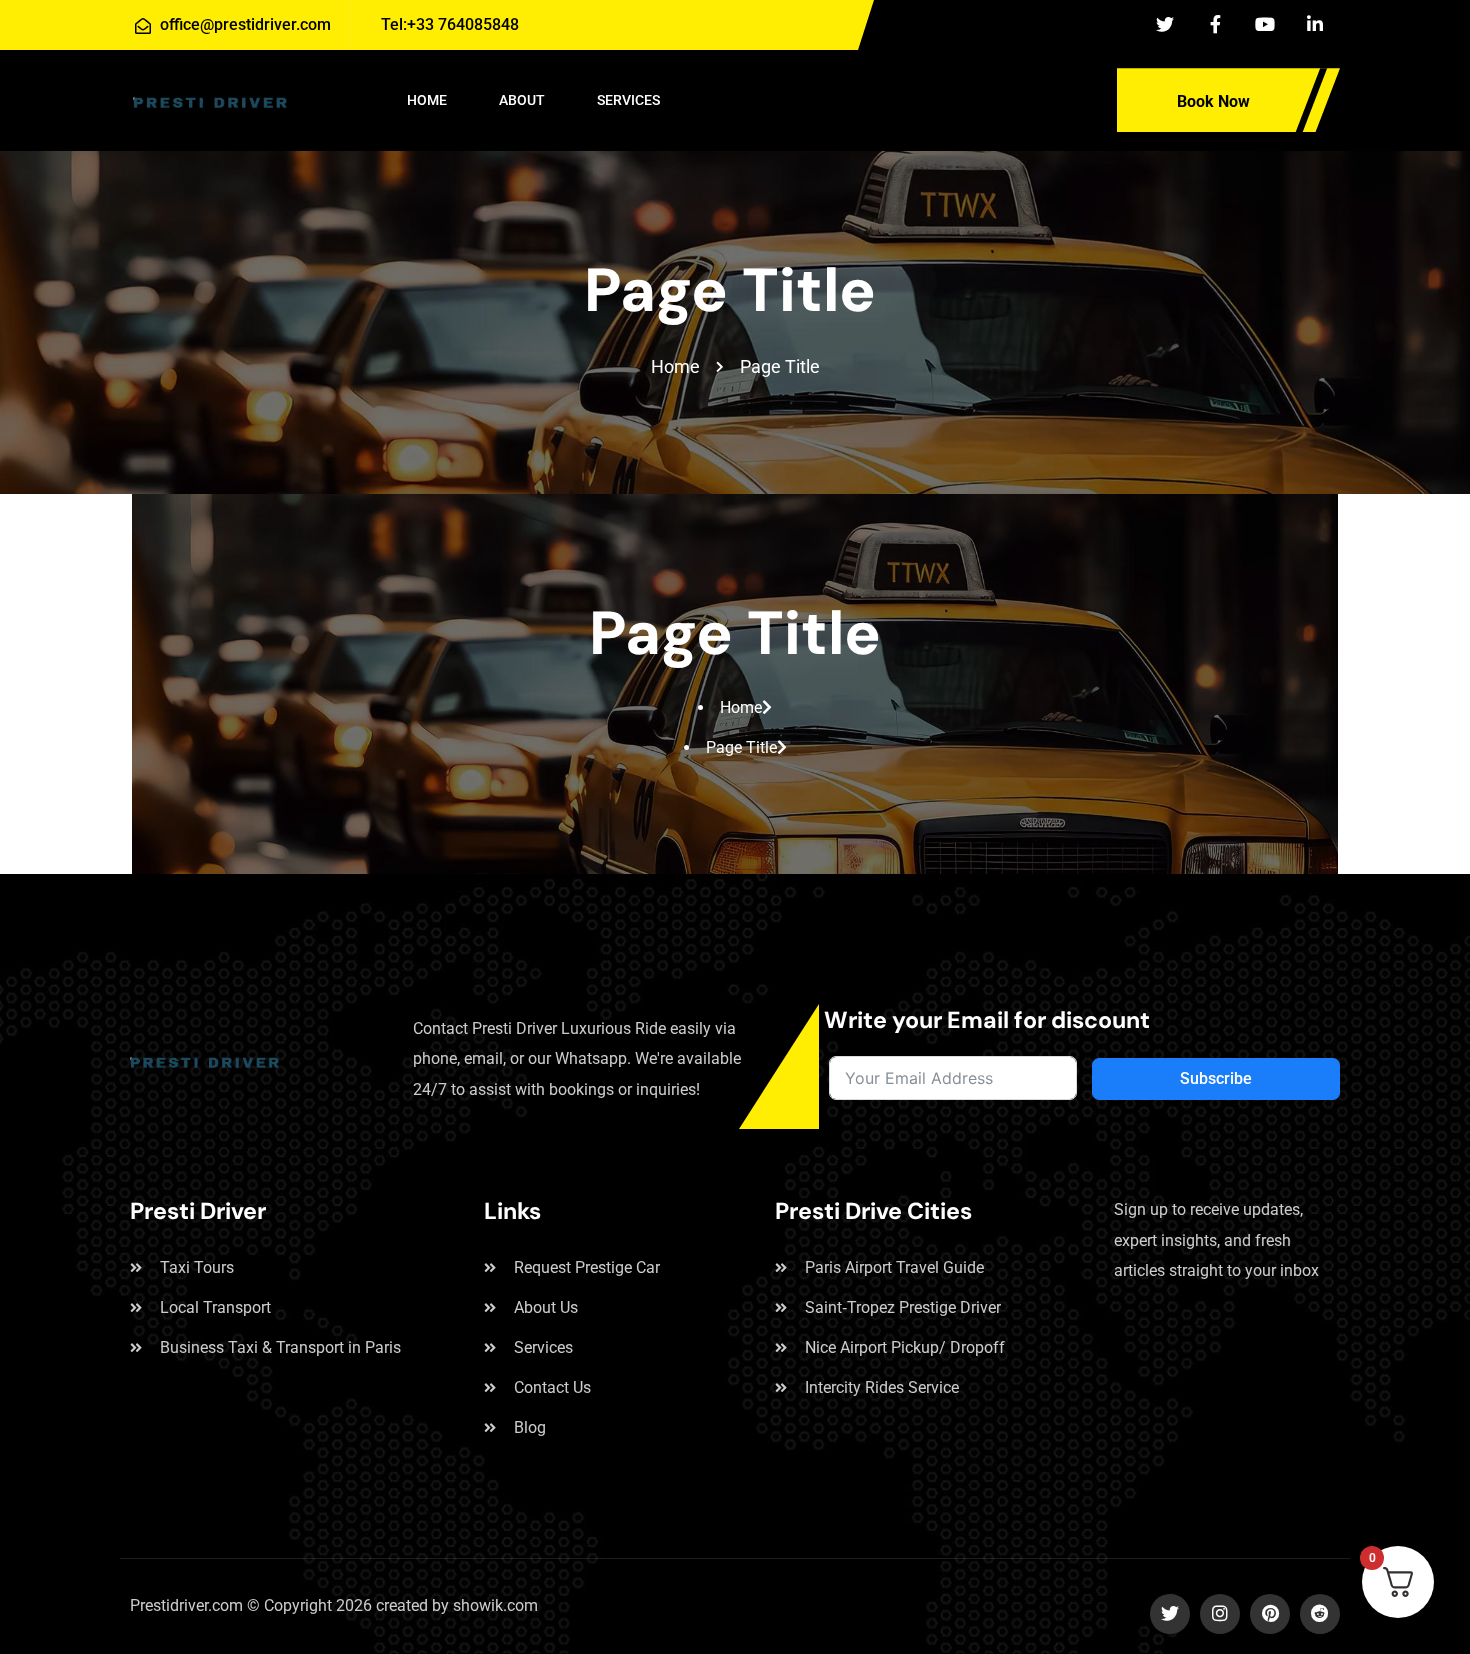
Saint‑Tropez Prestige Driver (903, 1307)
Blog (530, 1427)
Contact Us (552, 1387)
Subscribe (1216, 1078)
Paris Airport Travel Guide (894, 1267)
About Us (546, 1307)
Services (543, 1347)
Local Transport (215, 1307)
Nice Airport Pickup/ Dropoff (905, 1347)
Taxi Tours (197, 1267)
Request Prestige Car (587, 1267)
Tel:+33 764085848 (448, 24)
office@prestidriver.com (245, 24)
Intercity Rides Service (882, 1387)
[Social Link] (1165, 25)
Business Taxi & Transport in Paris (280, 1347)
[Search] (1071, 97)
